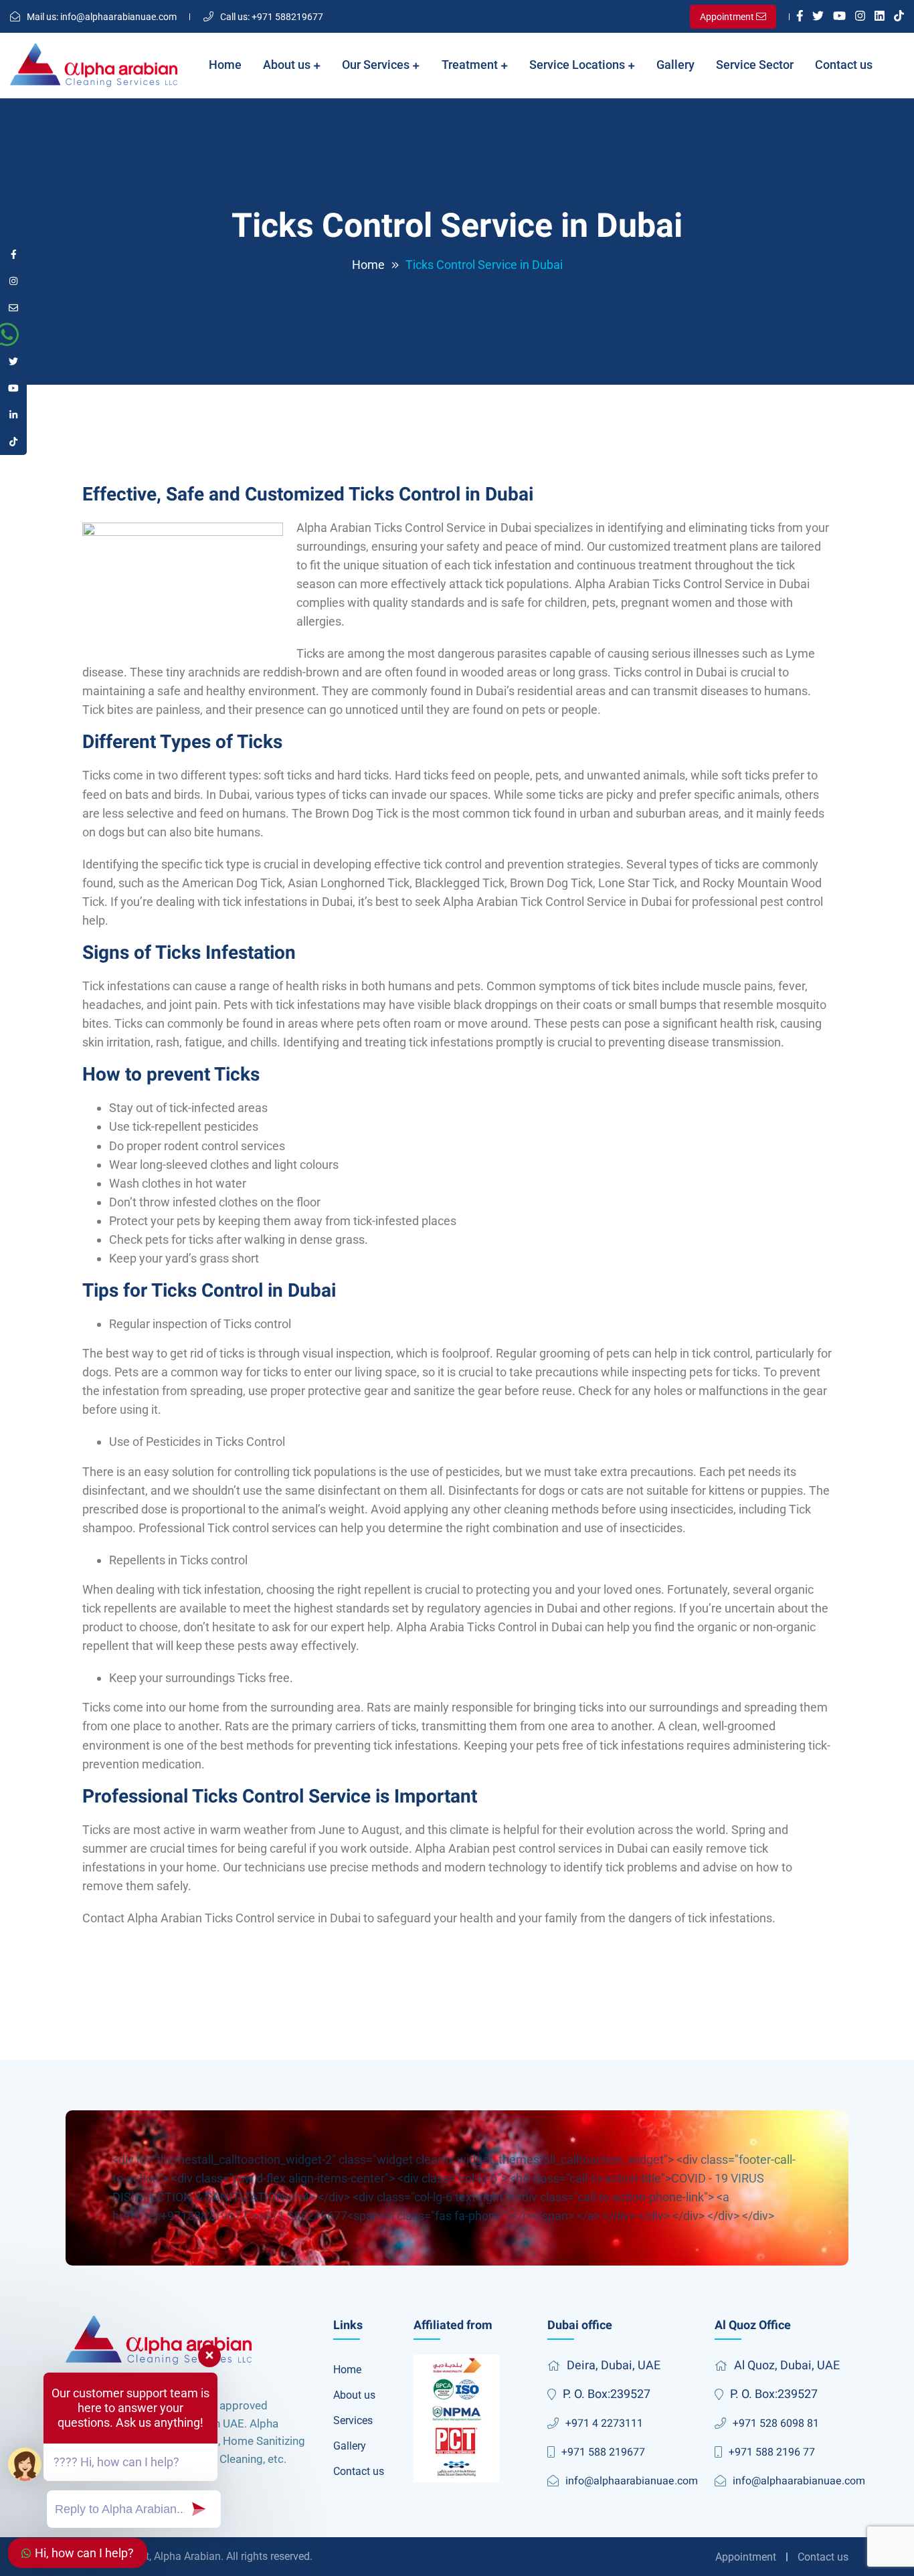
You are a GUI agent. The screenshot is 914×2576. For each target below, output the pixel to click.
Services (353, 2420)
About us (288, 65)
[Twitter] (818, 17)
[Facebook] (800, 17)
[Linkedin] (880, 17)
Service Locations (578, 65)
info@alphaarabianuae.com (102, 17)
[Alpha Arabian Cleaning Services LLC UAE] (94, 66)
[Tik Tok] (899, 17)
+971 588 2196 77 (772, 2452)
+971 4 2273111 (604, 2423)
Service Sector (755, 65)
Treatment (471, 65)
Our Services (377, 65)
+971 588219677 (272, 17)
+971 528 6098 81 (776, 2423)
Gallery (675, 65)
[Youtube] (839, 17)
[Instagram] (860, 17)
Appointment (746, 2557)
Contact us (844, 65)
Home (225, 65)
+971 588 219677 (603, 2452)
